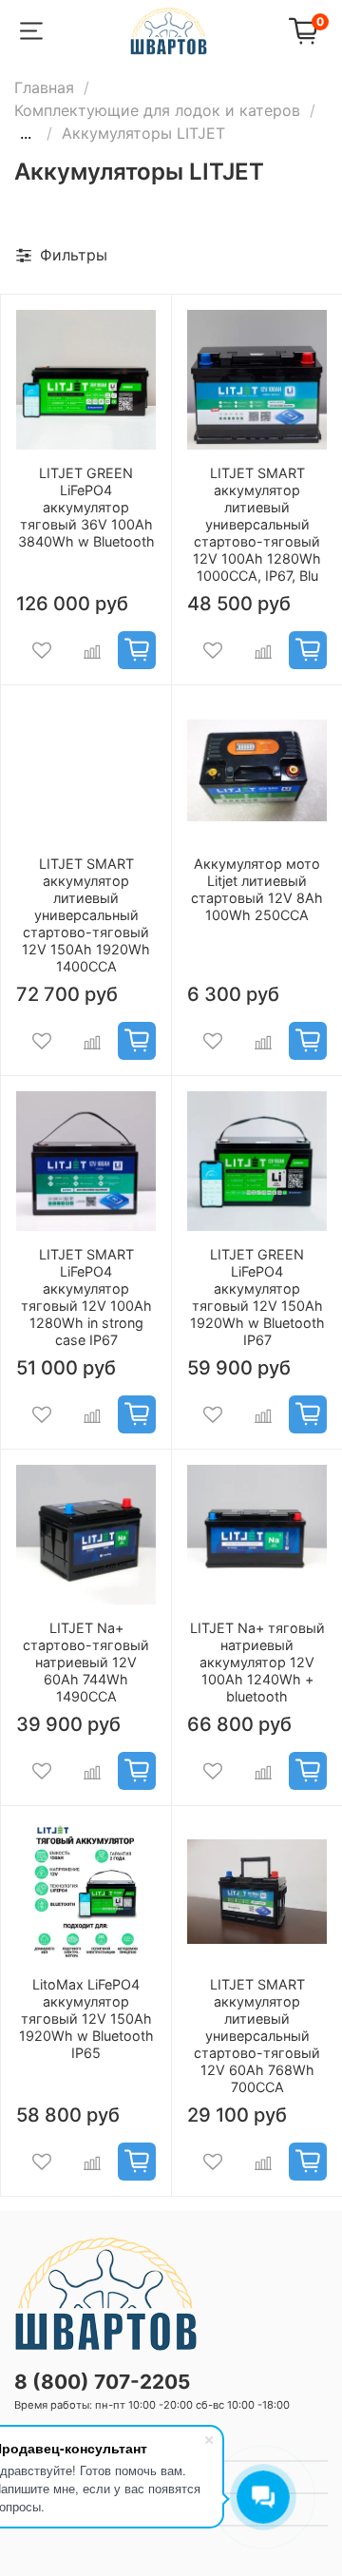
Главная (44, 87)
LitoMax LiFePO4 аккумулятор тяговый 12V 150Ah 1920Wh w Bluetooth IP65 (86, 2019)
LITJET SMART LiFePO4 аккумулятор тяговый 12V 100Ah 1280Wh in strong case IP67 (86, 1297)
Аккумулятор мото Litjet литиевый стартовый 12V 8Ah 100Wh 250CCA (257, 889)
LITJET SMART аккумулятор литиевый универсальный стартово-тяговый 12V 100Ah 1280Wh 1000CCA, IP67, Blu (257, 524)
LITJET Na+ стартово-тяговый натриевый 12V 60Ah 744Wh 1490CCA (86, 1662)
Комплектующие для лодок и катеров (157, 110)
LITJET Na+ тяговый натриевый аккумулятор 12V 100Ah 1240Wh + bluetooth (257, 1662)
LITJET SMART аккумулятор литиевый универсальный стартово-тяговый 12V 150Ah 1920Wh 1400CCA (86, 915)
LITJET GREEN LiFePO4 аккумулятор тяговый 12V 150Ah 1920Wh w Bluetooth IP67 (257, 1297)
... (26, 133)
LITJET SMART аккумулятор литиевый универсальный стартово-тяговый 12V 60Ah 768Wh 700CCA (257, 2036)
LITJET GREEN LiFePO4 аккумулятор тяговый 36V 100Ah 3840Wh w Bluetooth (86, 507)
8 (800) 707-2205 (102, 2382)
